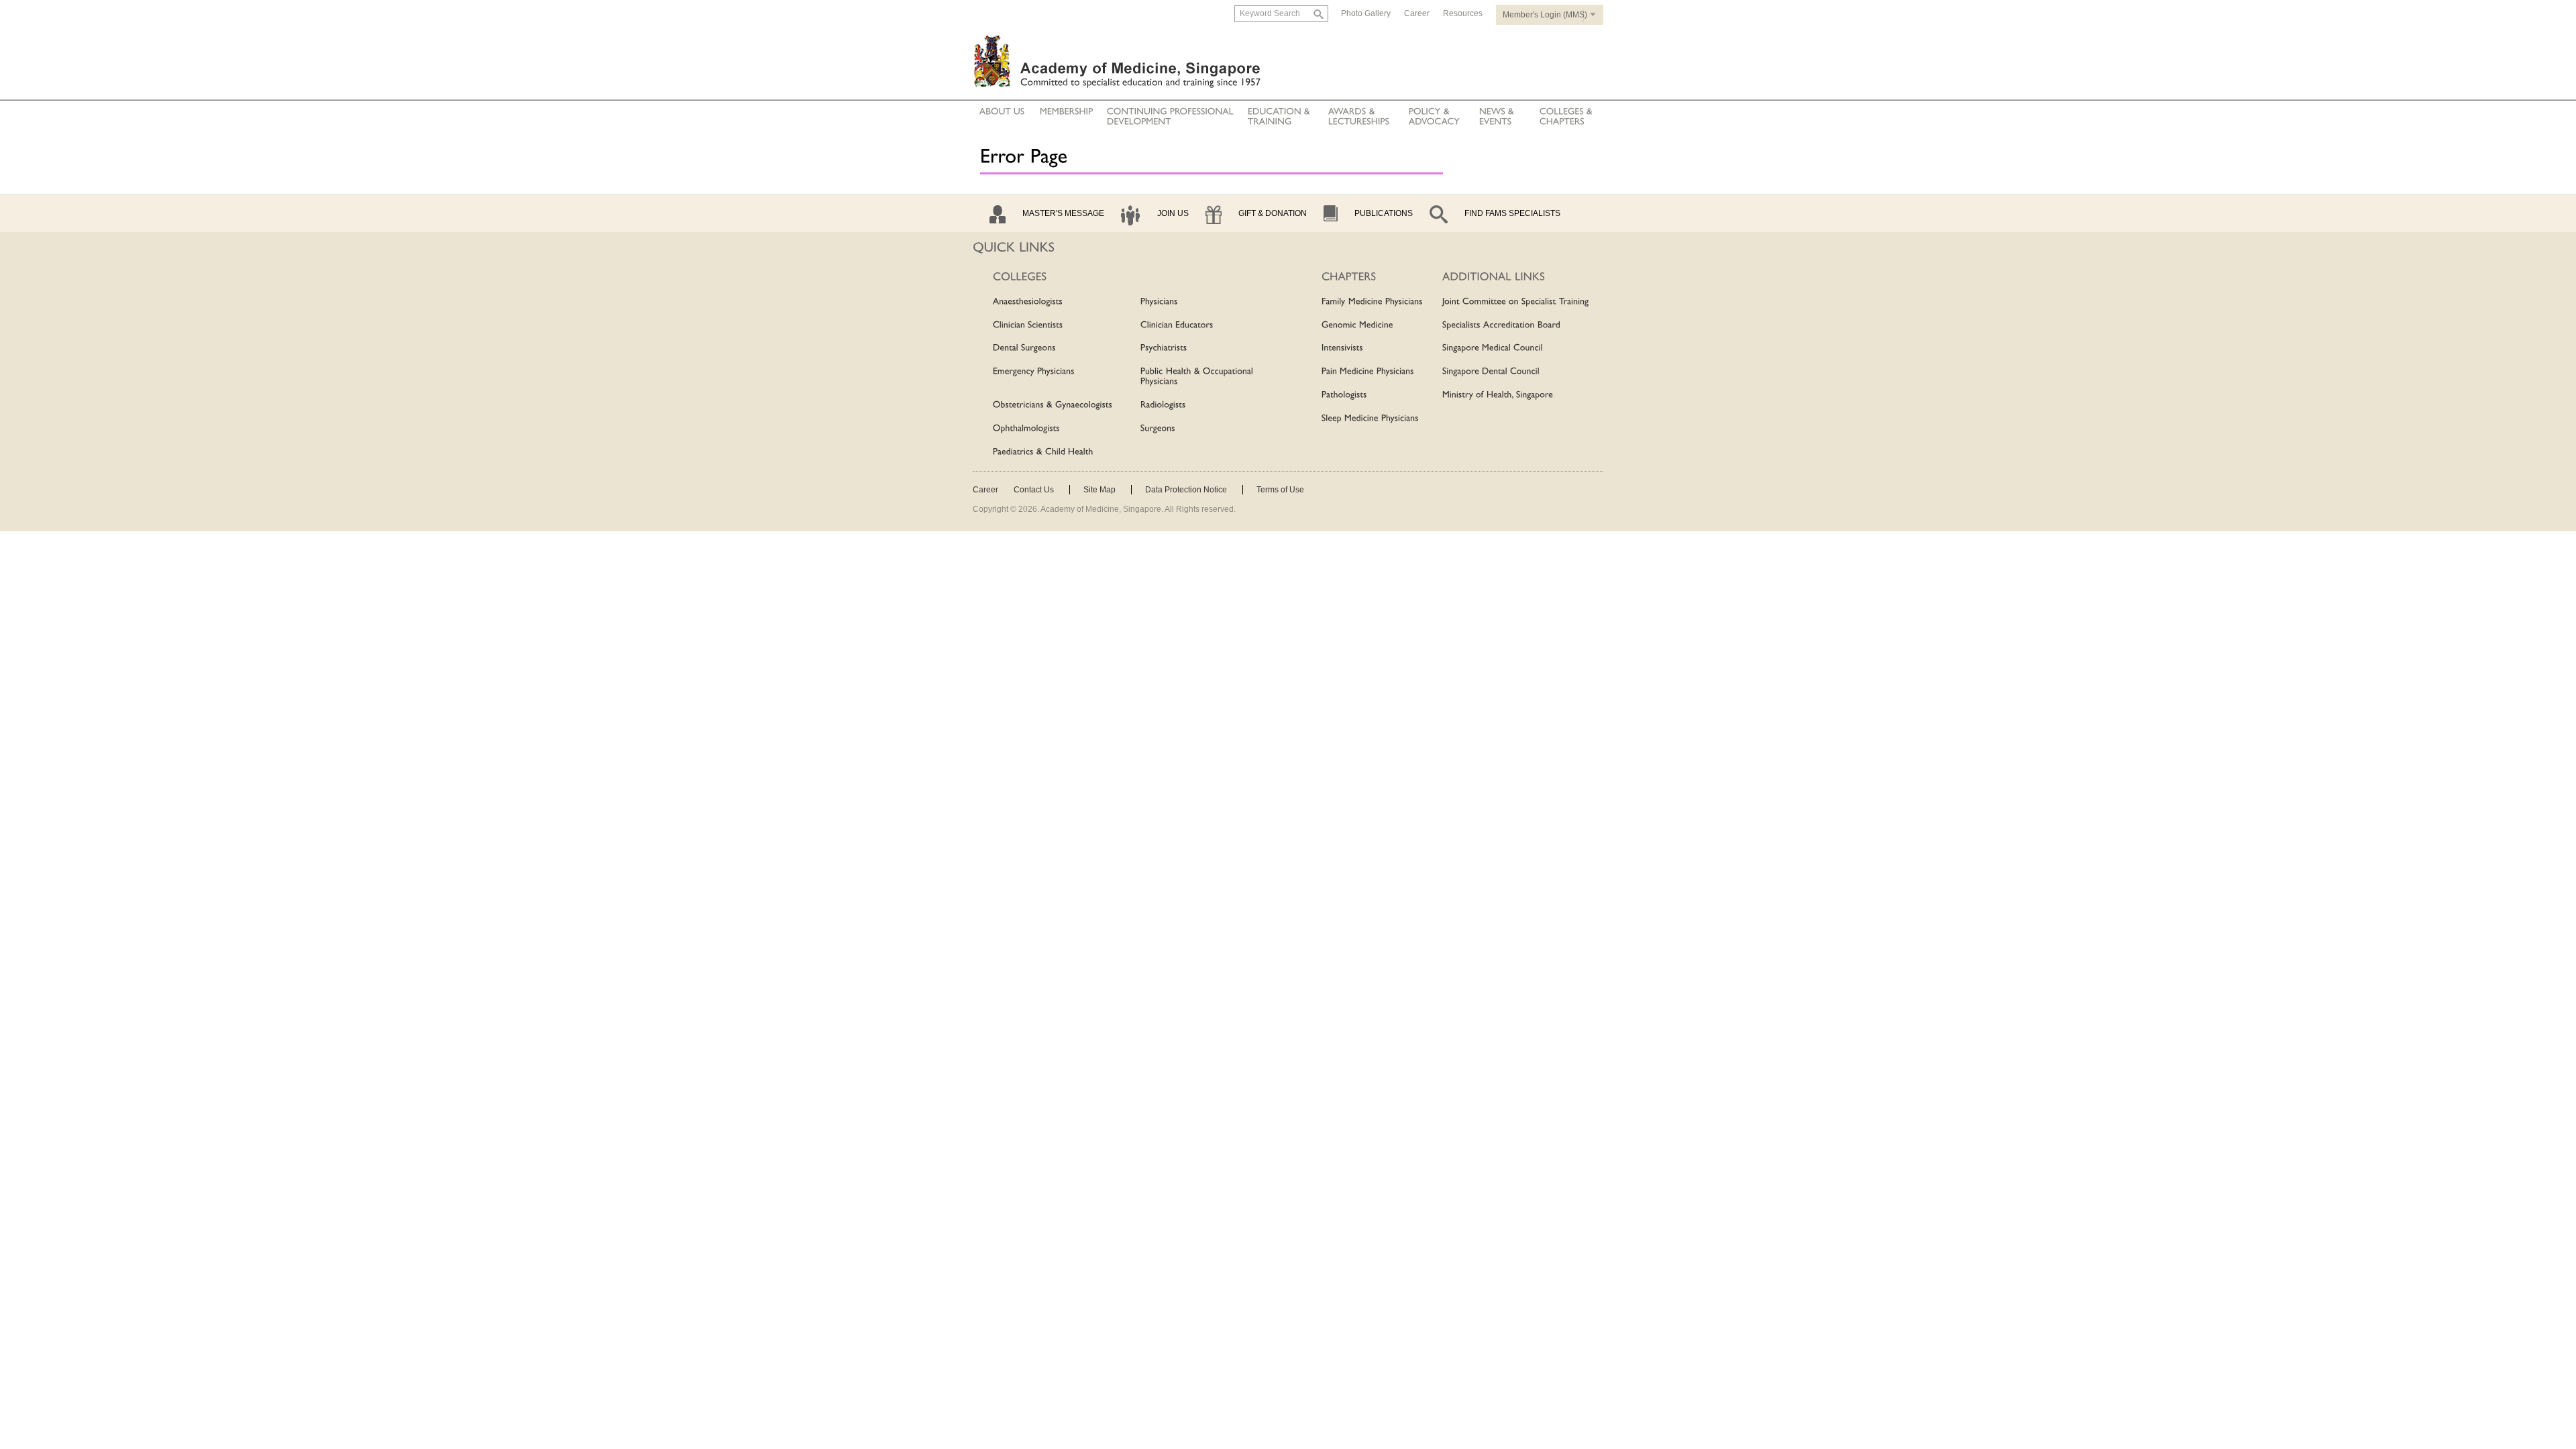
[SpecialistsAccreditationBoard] (1501, 325)
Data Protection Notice (1186, 490)
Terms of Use (1280, 490)
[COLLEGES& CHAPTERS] (1566, 117)
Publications (1384, 213)
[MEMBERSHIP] (1067, 112)
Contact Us (1034, 490)
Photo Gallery (1366, 13)
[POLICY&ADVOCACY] (1434, 117)
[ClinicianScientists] (1028, 325)
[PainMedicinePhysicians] (1368, 372)
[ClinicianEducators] (1177, 325)
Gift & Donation (1273, 213)
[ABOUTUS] (1002, 112)
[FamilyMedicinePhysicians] (1372, 302)
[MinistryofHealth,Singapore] (1498, 395)
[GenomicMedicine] (1357, 325)
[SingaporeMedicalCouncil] (1493, 349)
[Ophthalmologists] (1026, 429)
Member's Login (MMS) (1545, 15)
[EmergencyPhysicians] (1034, 372)
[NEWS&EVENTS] (1498, 117)
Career (1417, 13)
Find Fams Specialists (1512, 213)
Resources (1463, 13)
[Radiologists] (1163, 405)
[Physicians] (1159, 302)
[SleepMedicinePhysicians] (1370, 419)
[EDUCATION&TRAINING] (1280, 117)
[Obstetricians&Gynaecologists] (1053, 405)
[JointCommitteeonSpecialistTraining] (1516, 302)
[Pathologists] (1344, 395)
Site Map (1099, 490)
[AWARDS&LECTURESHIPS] (1359, 117)
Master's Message (1063, 213)
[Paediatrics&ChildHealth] (1043, 452)
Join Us (1173, 213)
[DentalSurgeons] (1024, 349)
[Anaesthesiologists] (1028, 302)
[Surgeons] (1158, 429)
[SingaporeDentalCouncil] (1491, 372)
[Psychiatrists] (1164, 349)
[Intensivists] (1342, 349)
